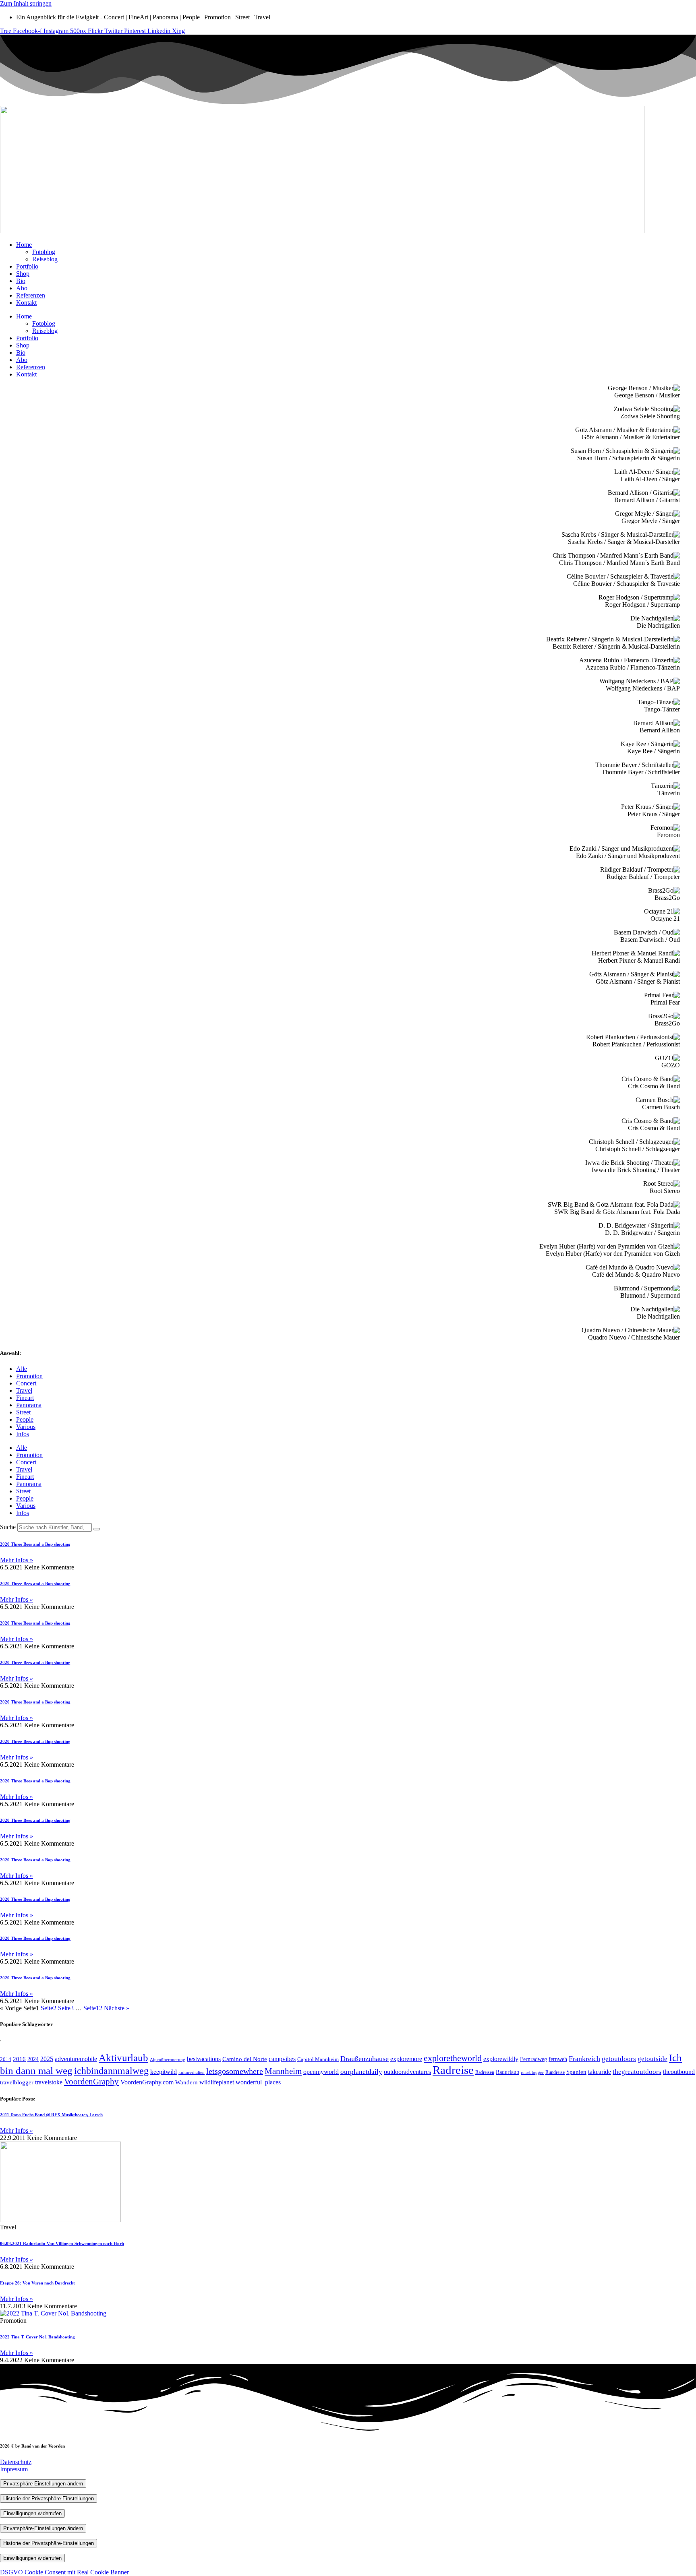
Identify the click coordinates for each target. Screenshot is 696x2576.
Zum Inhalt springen (26, 3)
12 (93, 2008)
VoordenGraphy (91, 2082)
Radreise (453, 2070)
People (25, 1419)
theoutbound (679, 2072)
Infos (23, 1434)
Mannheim (283, 2071)
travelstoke (49, 2082)
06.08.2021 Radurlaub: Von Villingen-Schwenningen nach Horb (62, 2243)
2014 (6, 2059)
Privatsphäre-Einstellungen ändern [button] (43, 2484)
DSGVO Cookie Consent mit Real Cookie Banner (64, 2572)
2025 (47, 2059)
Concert (26, 1383)
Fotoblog (44, 252)
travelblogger (17, 2082)
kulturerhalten (192, 2073)
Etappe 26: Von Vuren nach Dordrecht (37, 2283)
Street (23, 1412)
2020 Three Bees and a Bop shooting (35, 1544)
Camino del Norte (245, 2059)
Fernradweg (533, 2059)
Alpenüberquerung (168, 2060)
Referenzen (31, 295)
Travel (24, 1390)
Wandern (186, 2082)
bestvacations (204, 2059)
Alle (22, 1369)
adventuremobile (76, 2059)
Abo (22, 288)
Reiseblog (45, 259)
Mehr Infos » (17, 1560)
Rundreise (555, 2072)
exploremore (406, 2059)
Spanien (576, 2072)
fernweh (558, 2059)
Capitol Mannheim (318, 2059)
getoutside (652, 2059)
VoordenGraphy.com (147, 2082)
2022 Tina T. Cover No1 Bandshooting (37, 2337)
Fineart (25, 1398)
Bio (21, 281)
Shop (23, 274)
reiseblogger (532, 2072)
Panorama (29, 1405)
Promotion (29, 1376)
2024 (33, 2059)
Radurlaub (507, 2072)
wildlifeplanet (217, 2082)
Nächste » (117, 2008)
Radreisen (485, 2072)
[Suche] (97, 1529)
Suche (8, 1527)
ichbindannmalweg (111, 2071)
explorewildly (501, 2059)
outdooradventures (407, 2072)
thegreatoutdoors (637, 2072)
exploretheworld (453, 2058)
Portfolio (27, 266)
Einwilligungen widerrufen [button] (32, 2513)
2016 (19, 2059)
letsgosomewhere (235, 2071)
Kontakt (26, 303)
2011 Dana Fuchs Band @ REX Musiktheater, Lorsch (51, 2115)
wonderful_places (258, 2082)
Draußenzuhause (365, 2059)
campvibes (282, 2059)
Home (24, 245)
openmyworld (321, 2072)
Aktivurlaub (123, 2058)
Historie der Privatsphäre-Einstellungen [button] (49, 2498)
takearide (600, 2072)
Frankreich (584, 2059)
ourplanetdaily (361, 2072)
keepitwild (164, 2072)
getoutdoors (619, 2059)
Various (26, 1427)
